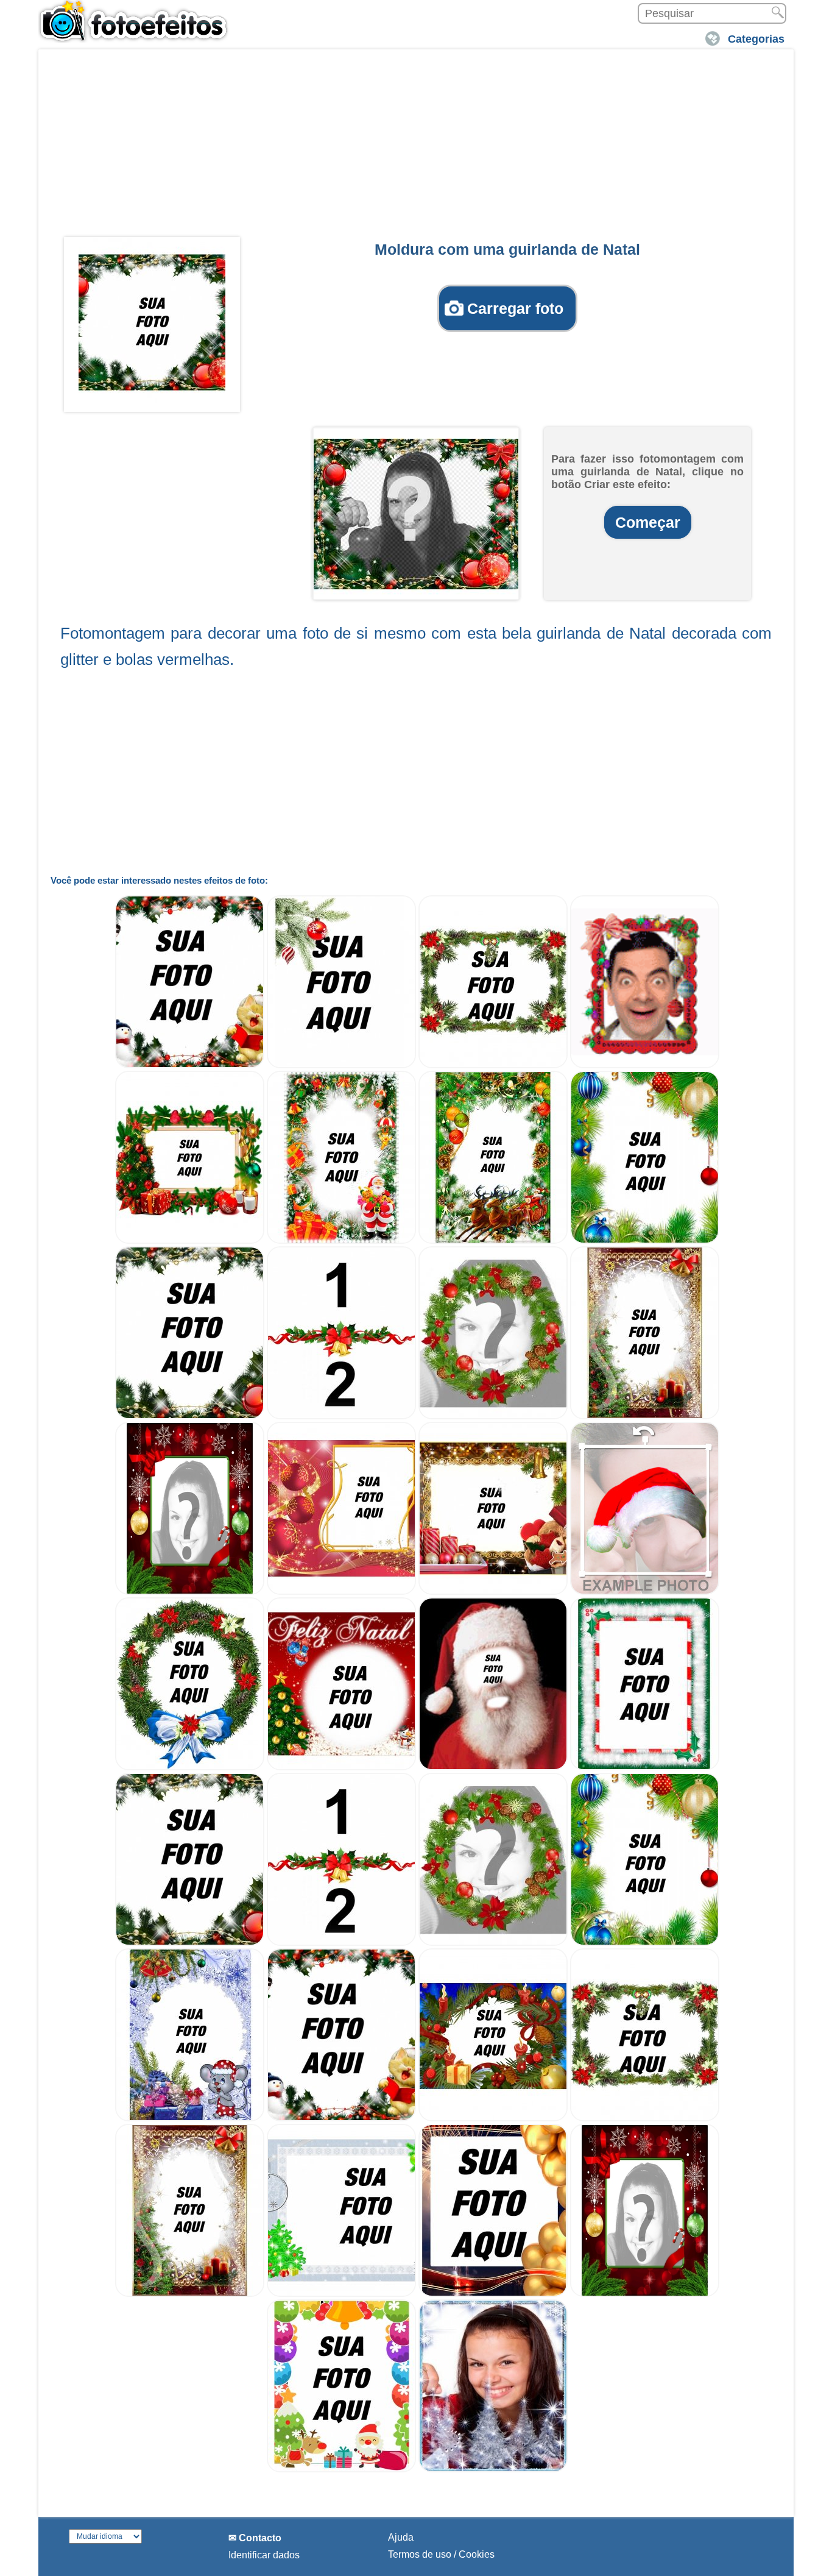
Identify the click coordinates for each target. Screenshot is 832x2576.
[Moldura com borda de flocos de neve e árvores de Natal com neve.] (493, 2469)
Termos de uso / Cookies (441, 2554)
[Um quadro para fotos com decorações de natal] (190, 1240)
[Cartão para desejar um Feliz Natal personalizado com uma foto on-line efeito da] (341, 1767)
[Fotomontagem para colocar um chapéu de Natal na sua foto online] (645, 1591)
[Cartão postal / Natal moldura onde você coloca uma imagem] (341, 1065)
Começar (648, 522)
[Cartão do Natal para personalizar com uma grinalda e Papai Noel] (493, 1240)
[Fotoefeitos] (139, 21)
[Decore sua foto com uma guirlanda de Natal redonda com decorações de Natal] (493, 1416)
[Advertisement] (416, 147)
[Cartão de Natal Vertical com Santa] (341, 1240)
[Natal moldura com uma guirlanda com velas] (493, 2118)
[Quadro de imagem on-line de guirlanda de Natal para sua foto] (190, 1416)
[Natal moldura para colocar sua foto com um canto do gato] (190, 1065)
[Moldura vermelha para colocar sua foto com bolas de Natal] (341, 1591)
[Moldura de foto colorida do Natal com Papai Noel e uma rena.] (341, 2469)
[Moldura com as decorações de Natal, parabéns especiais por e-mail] (645, 1767)
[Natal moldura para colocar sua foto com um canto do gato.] (341, 2118)
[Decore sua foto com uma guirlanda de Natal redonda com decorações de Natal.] (493, 1943)
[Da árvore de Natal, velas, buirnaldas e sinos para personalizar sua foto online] (645, 1416)
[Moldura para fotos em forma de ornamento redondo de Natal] (190, 1767)
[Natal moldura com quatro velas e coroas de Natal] (493, 1591)
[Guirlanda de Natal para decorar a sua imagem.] (645, 1943)
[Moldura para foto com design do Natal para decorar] (341, 2294)
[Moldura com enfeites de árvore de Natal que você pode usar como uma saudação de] (493, 1065)
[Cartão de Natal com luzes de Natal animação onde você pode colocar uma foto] (645, 1065)
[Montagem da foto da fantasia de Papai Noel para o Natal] (493, 1767)
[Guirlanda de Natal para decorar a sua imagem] (645, 1240)
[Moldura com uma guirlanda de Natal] (152, 322)
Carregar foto (515, 308)
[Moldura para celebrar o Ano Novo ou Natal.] (493, 2294)
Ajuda (401, 2537)
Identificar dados (264, 2555)
